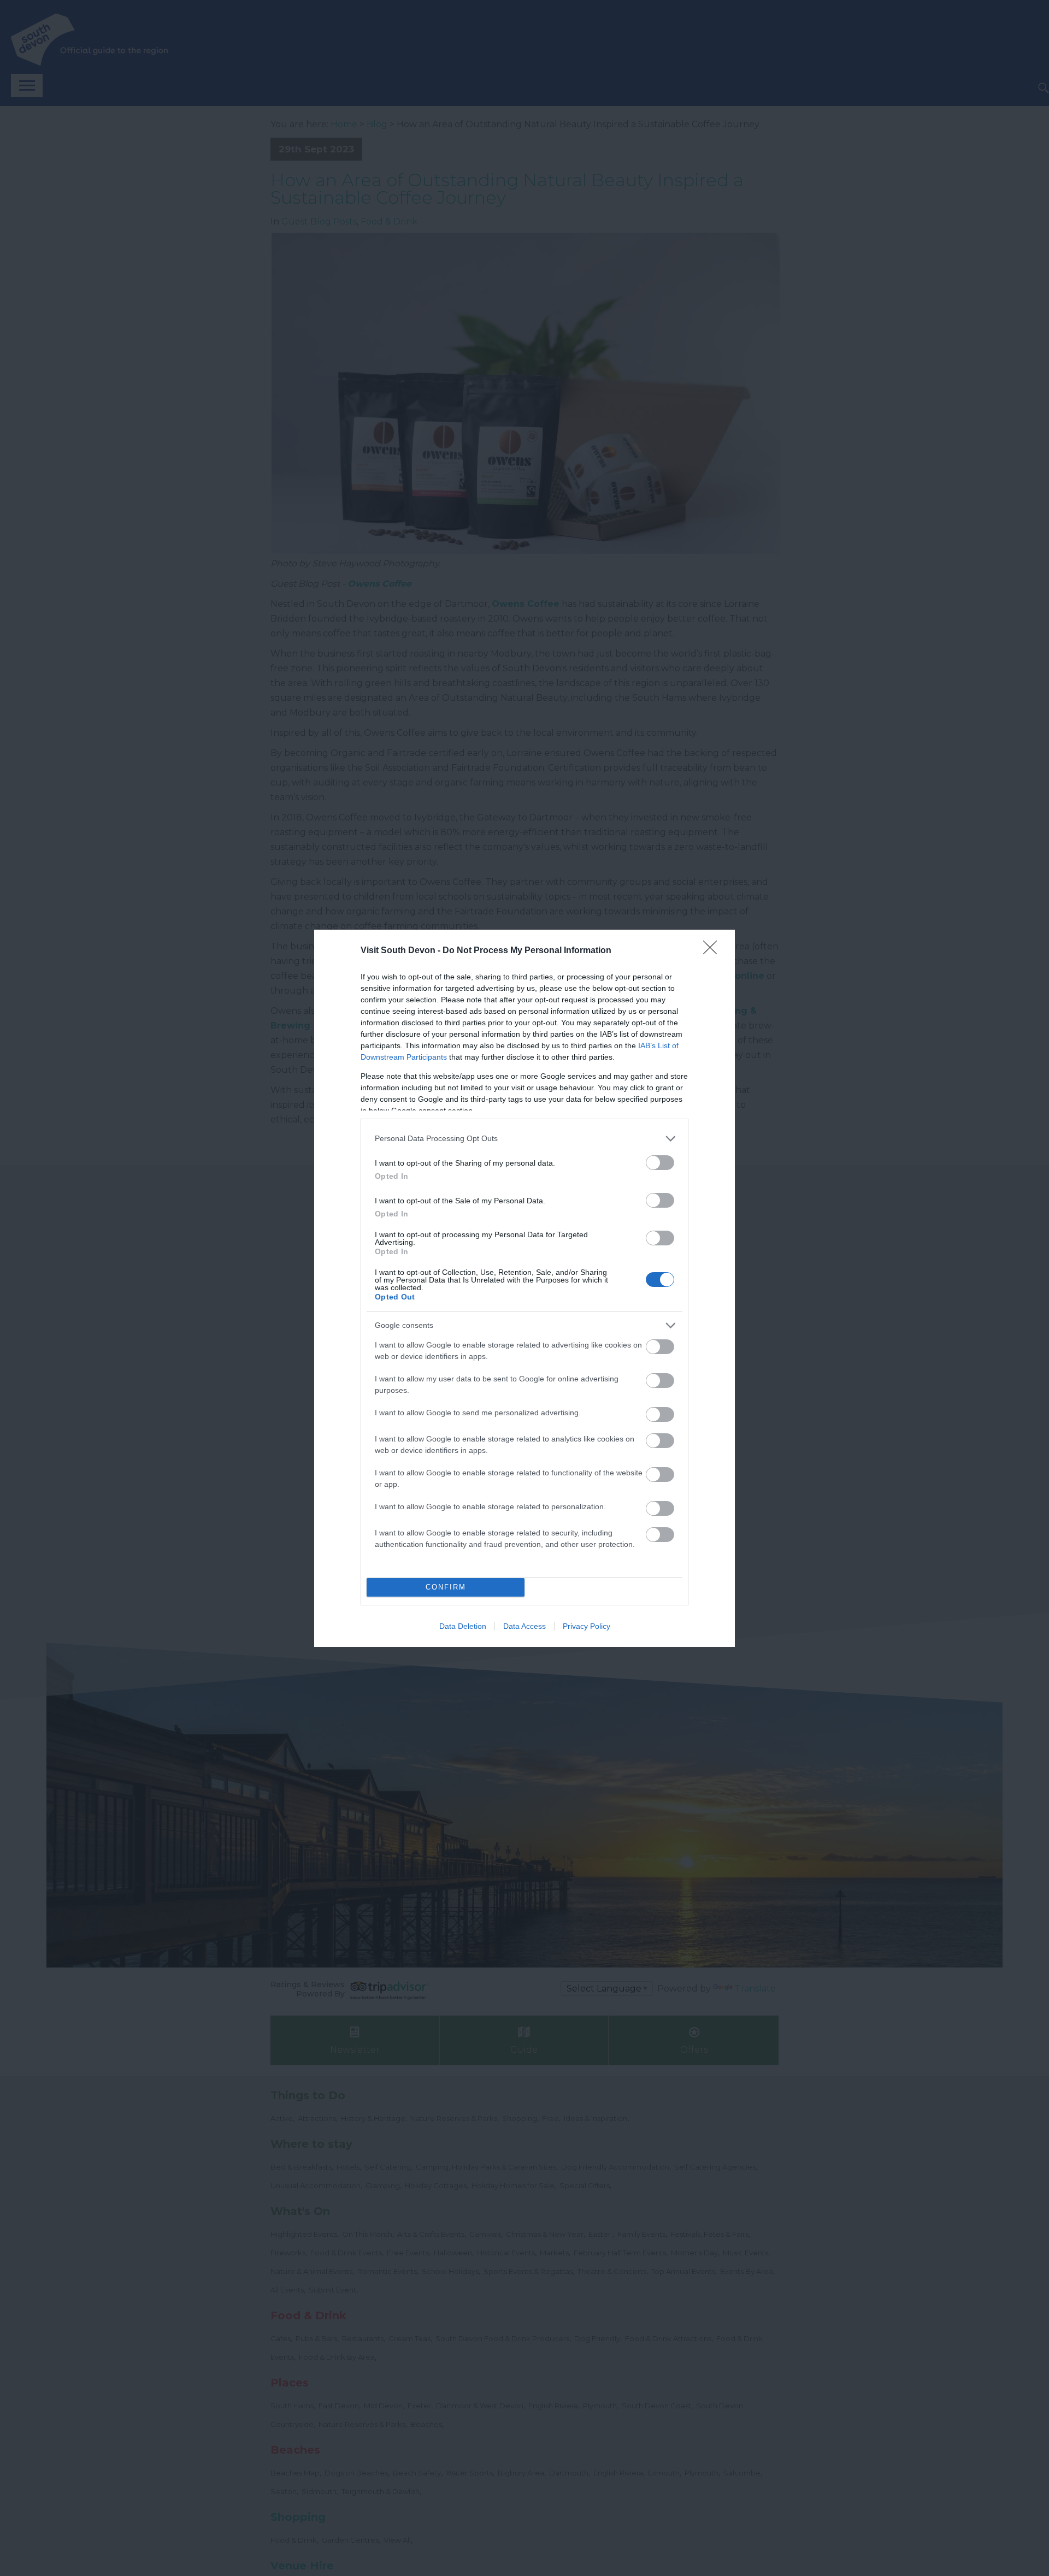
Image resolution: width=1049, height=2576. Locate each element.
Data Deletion (463, 1626)
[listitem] (524, 1139)
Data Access (524, 1626)
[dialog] (524, 1288)
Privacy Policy (587, 1626)
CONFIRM (446, 1587)
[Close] (714, 951)
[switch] (660, 1163)
